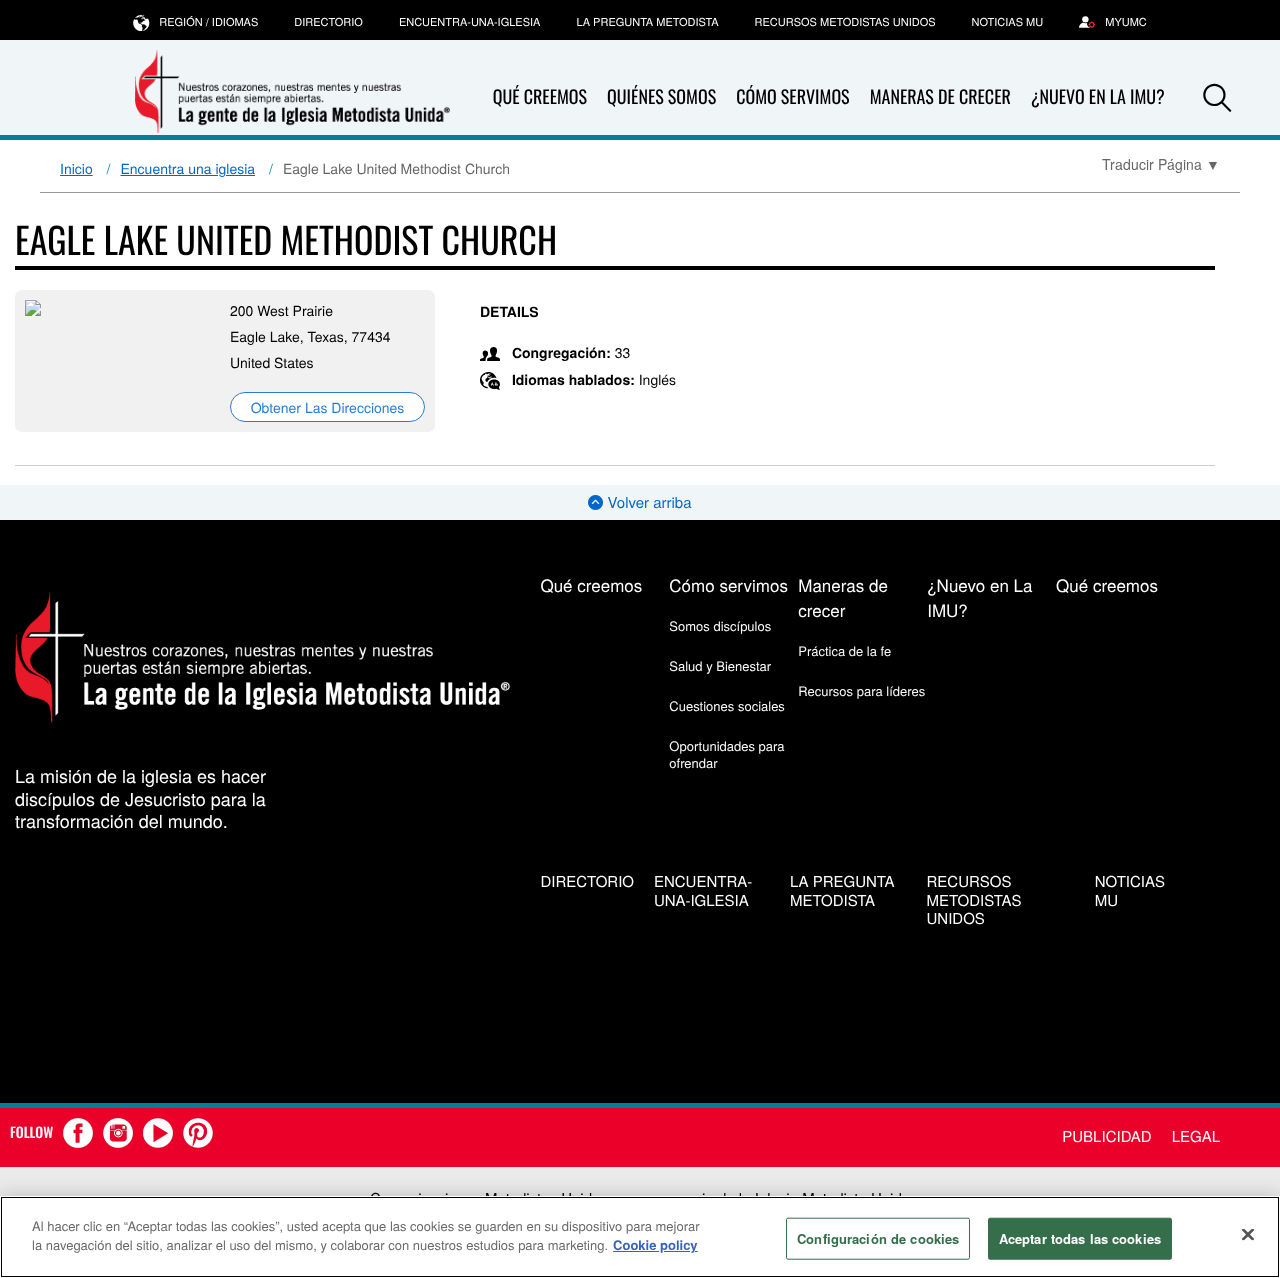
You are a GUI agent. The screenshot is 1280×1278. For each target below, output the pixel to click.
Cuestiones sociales (727, 705)
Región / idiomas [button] (208, 22)
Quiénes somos (661, 97)
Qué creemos (540, 97)
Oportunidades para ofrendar (726, 753)
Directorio (328, 22)
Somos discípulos (720, 625)
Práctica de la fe (844, 650)
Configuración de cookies (878, 1238)
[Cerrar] (1248, 1234)
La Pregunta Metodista (647, 22)
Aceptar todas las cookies (1080, 1238)
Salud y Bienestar (720, 665)
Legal (1196, 1136)
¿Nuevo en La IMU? (1098, 97)
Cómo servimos (792, 97)
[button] (1217, 98)
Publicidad (1106, 1136)
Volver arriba (647, 502)
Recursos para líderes (861, 690)
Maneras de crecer (940, 97)
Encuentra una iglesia (188, 168)
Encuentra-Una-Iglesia (470, 22)
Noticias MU (1008, 22)
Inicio (76, 168)
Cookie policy (655, 1244)
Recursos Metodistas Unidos (845, 22)
